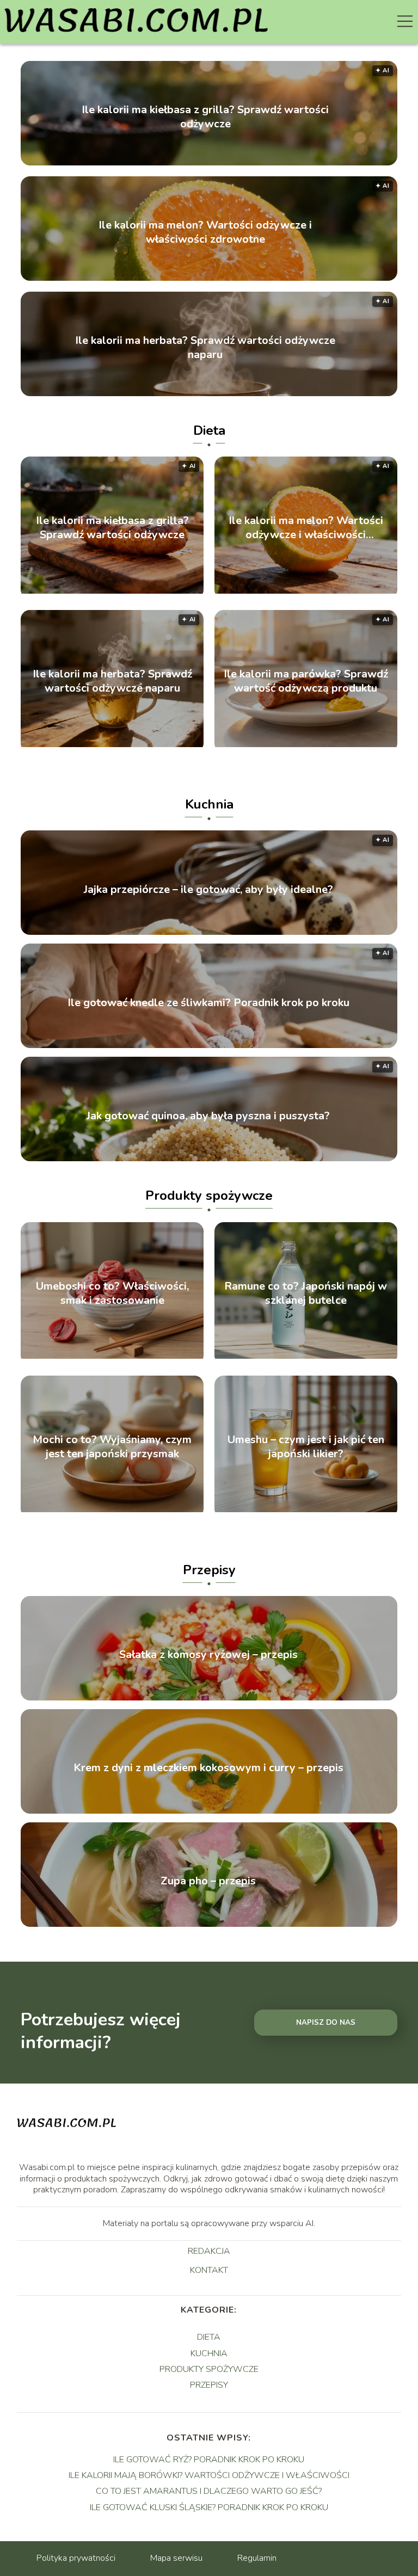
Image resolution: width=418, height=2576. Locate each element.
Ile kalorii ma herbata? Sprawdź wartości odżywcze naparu (205, 348)
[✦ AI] (112, 591)
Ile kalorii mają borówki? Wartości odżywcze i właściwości (209, 2475)
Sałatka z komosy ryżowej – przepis (208, 1655)
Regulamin (257, 2558)
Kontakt (209, 2271)
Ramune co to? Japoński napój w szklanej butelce (306, 1293)
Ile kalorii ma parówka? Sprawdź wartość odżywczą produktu (306, 681)
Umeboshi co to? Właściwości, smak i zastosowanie (112, 1293)
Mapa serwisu (176, 2558)
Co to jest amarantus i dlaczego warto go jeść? (209, 2491)
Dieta (209, 430)
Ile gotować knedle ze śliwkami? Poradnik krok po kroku (208, 1003)
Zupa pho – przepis (208, 1881)
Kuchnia (209, 804)
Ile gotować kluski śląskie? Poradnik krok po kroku (209, 2507)
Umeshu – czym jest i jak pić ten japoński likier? (306, 1447)
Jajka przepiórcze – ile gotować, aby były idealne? (208, 890)
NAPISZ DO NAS (326, 2023)
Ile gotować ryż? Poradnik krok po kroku (209, 2460)
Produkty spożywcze (209, 1195)
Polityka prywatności (76, 2558)
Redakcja (209, 2252)
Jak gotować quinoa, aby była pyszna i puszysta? (208, 1116)
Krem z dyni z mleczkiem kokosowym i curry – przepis (208, 1768)
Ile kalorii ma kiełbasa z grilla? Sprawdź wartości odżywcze (205, 117)
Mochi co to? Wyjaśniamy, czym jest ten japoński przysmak (112, 1447)
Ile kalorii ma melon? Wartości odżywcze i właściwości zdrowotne (205, 232)
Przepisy (209, 1570)
